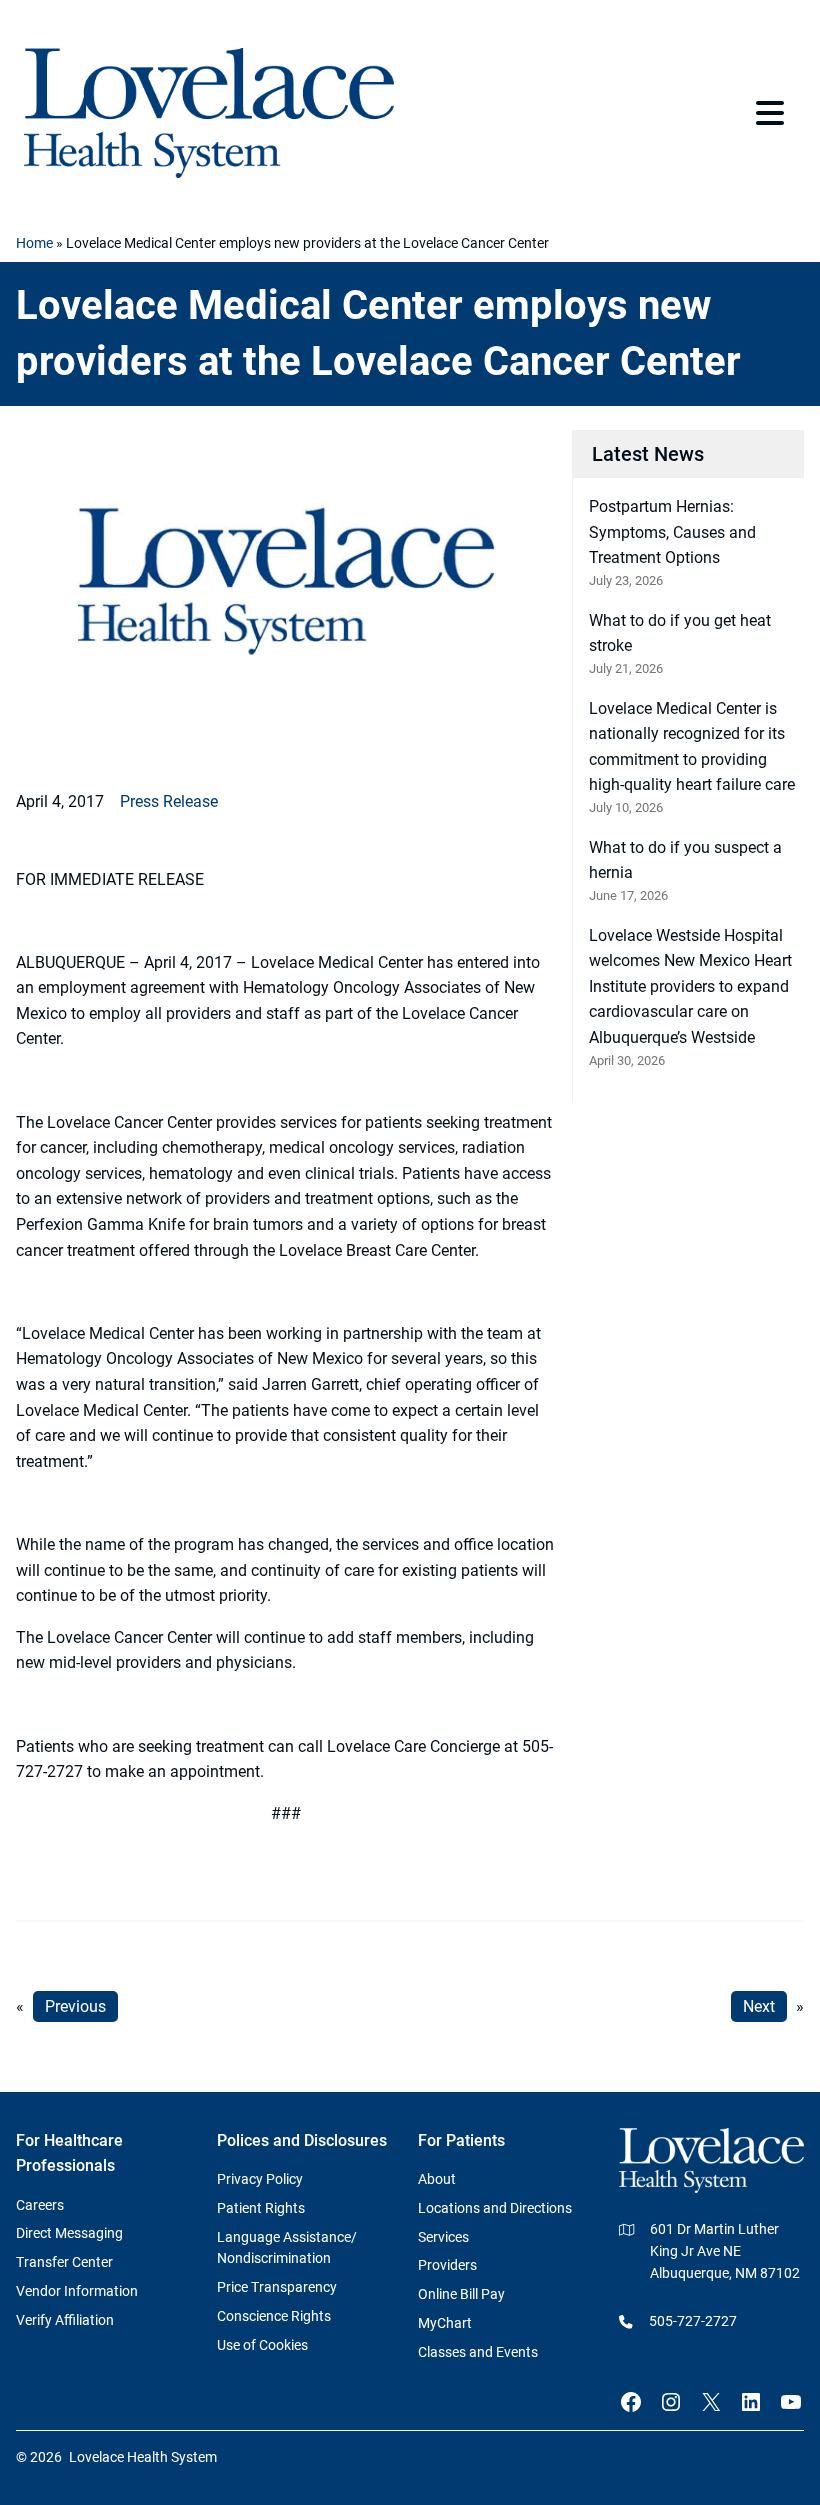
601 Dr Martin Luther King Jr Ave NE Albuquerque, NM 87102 (725, 2251)
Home (34, 243)
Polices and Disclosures (302, 2140)
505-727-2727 (693, 2321)
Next (759, 2006)
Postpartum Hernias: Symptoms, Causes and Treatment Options (672, 532)
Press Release (169, 801)
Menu (772, 113)
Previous (75, 2006)
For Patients (461, 2140)
